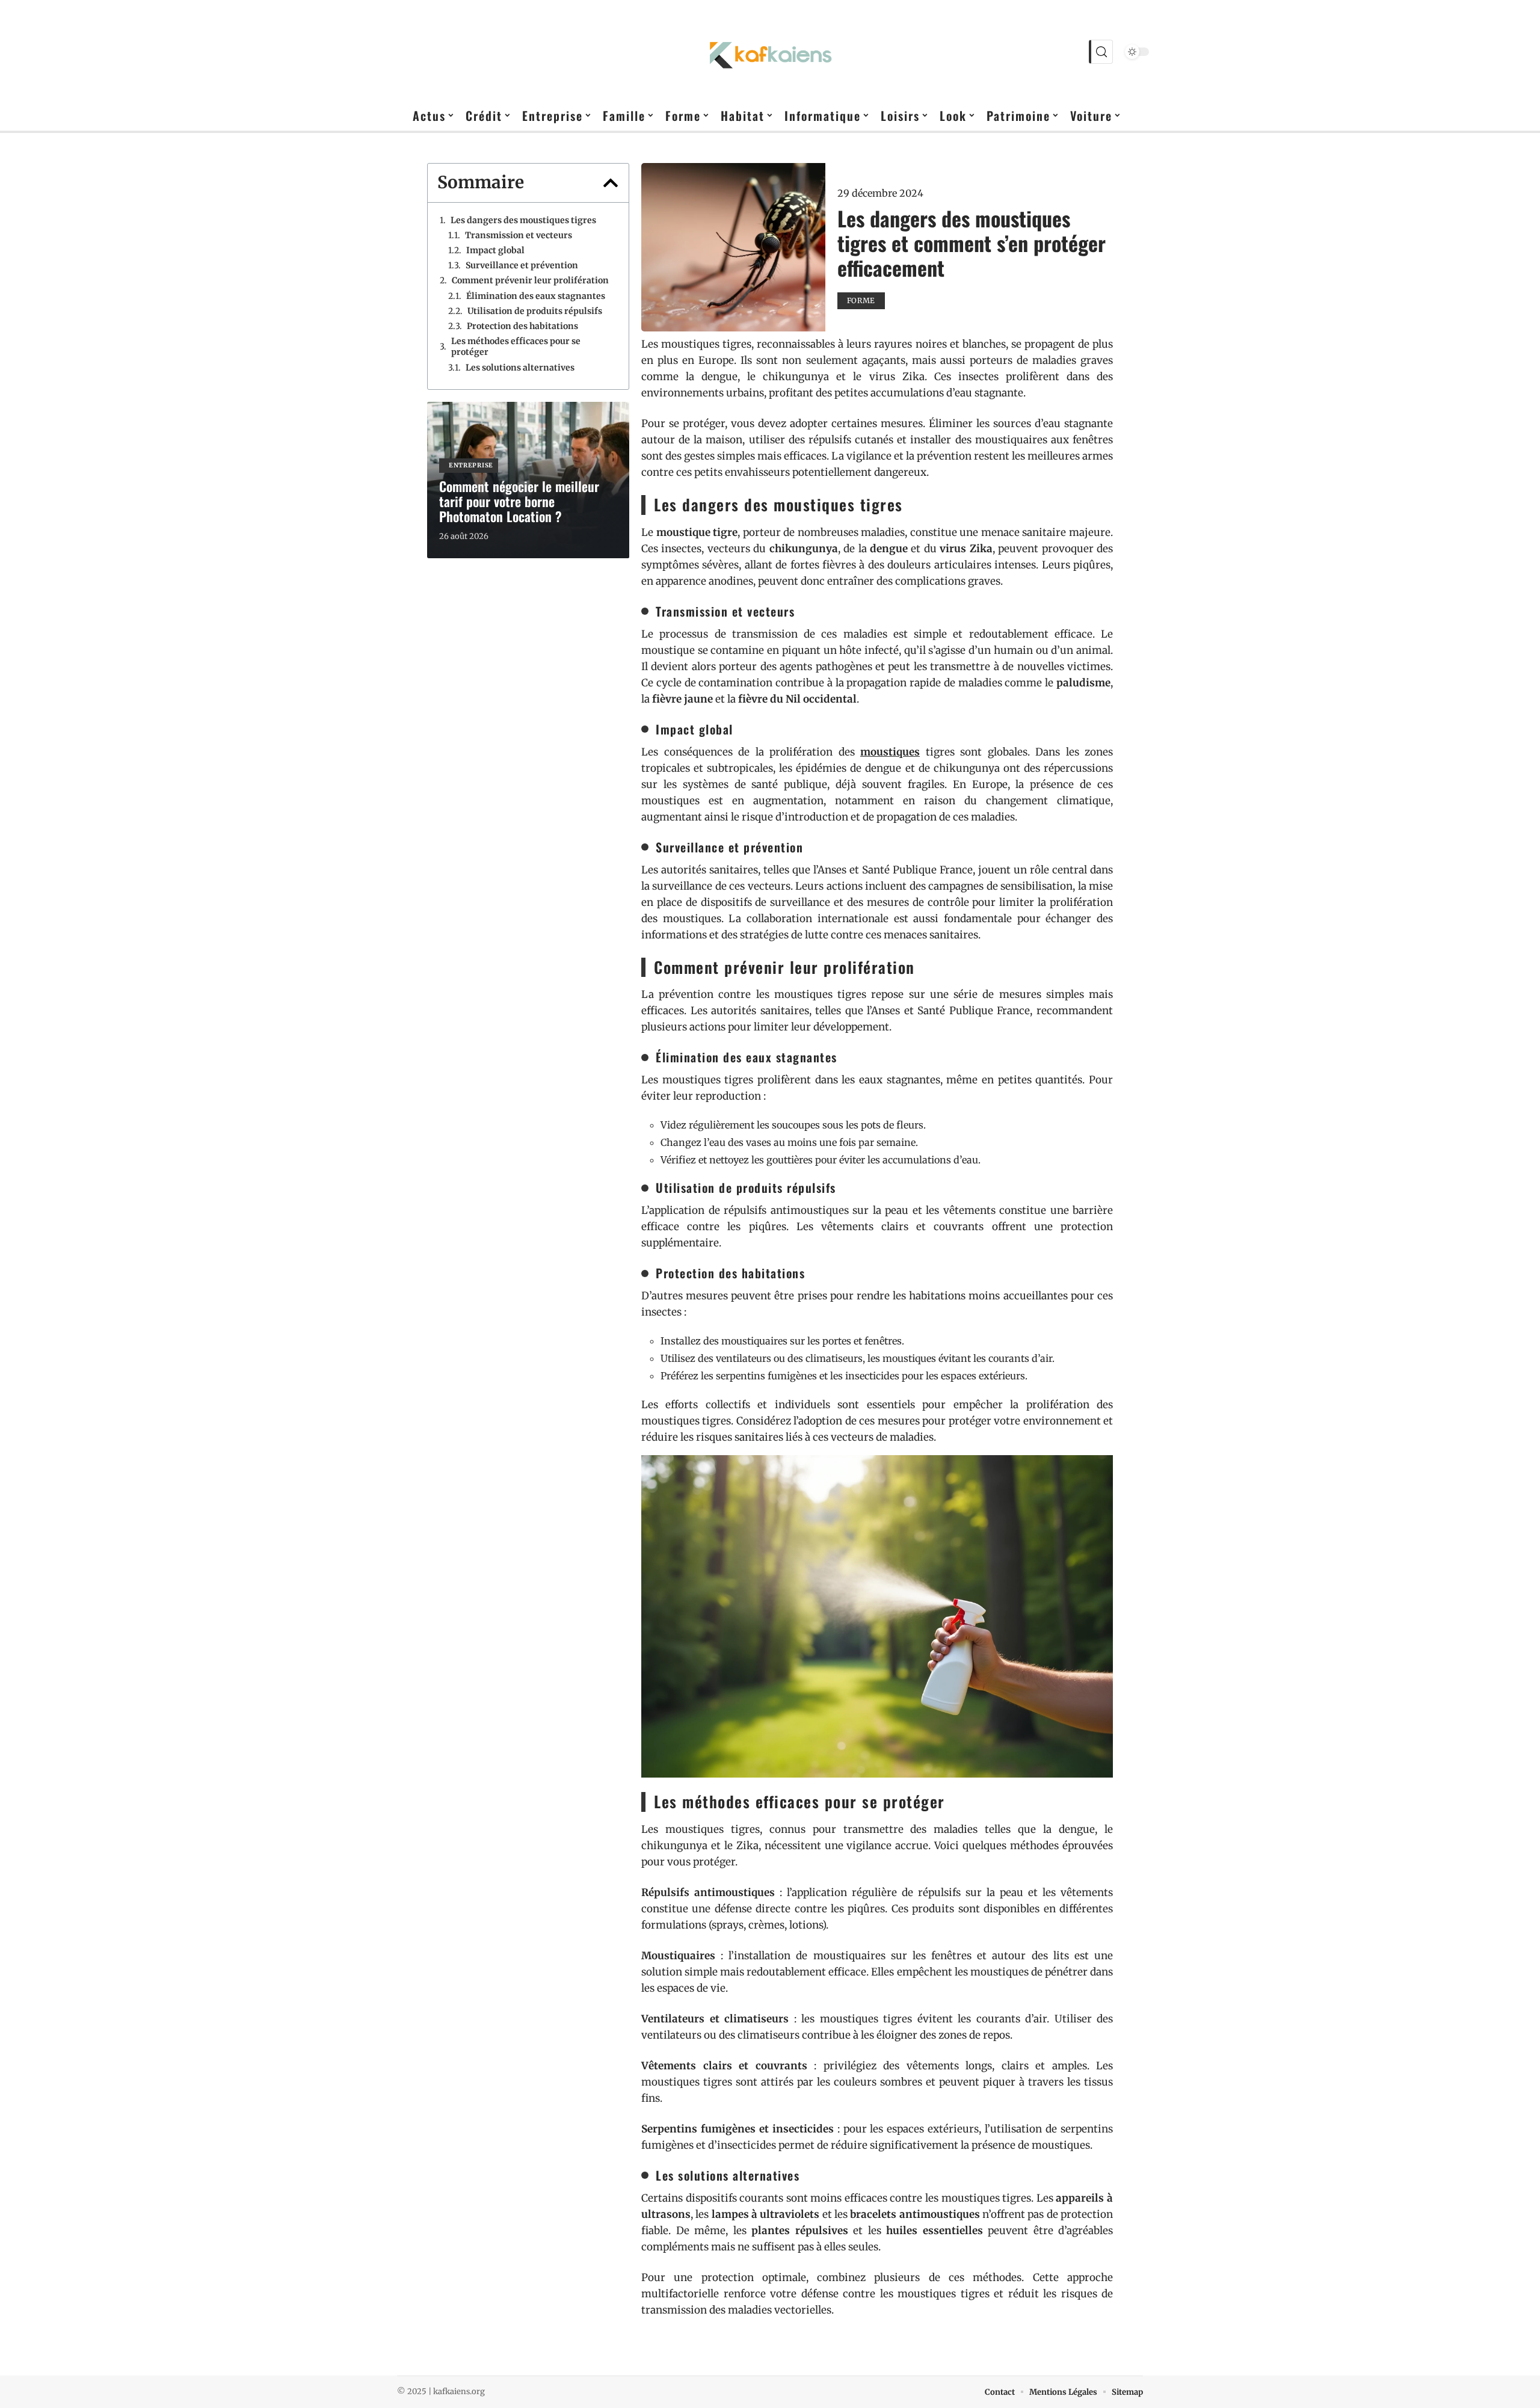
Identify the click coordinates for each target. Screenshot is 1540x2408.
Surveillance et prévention (522, 265)
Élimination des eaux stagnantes (536, 296)
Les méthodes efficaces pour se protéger (516, 346)
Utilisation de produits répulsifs (535, 311)
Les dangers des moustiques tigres (523, 220)
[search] (1101, 52)
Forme (861, 300)
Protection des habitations (522, 326)
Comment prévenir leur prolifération (530, 280)
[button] (611, 183)
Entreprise (471, 465)
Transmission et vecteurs (519, 235)
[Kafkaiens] (770, 52)
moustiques (890, 752)
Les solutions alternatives (520, 368)
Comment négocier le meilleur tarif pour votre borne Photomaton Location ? (519, 501)
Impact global (495, 250)
